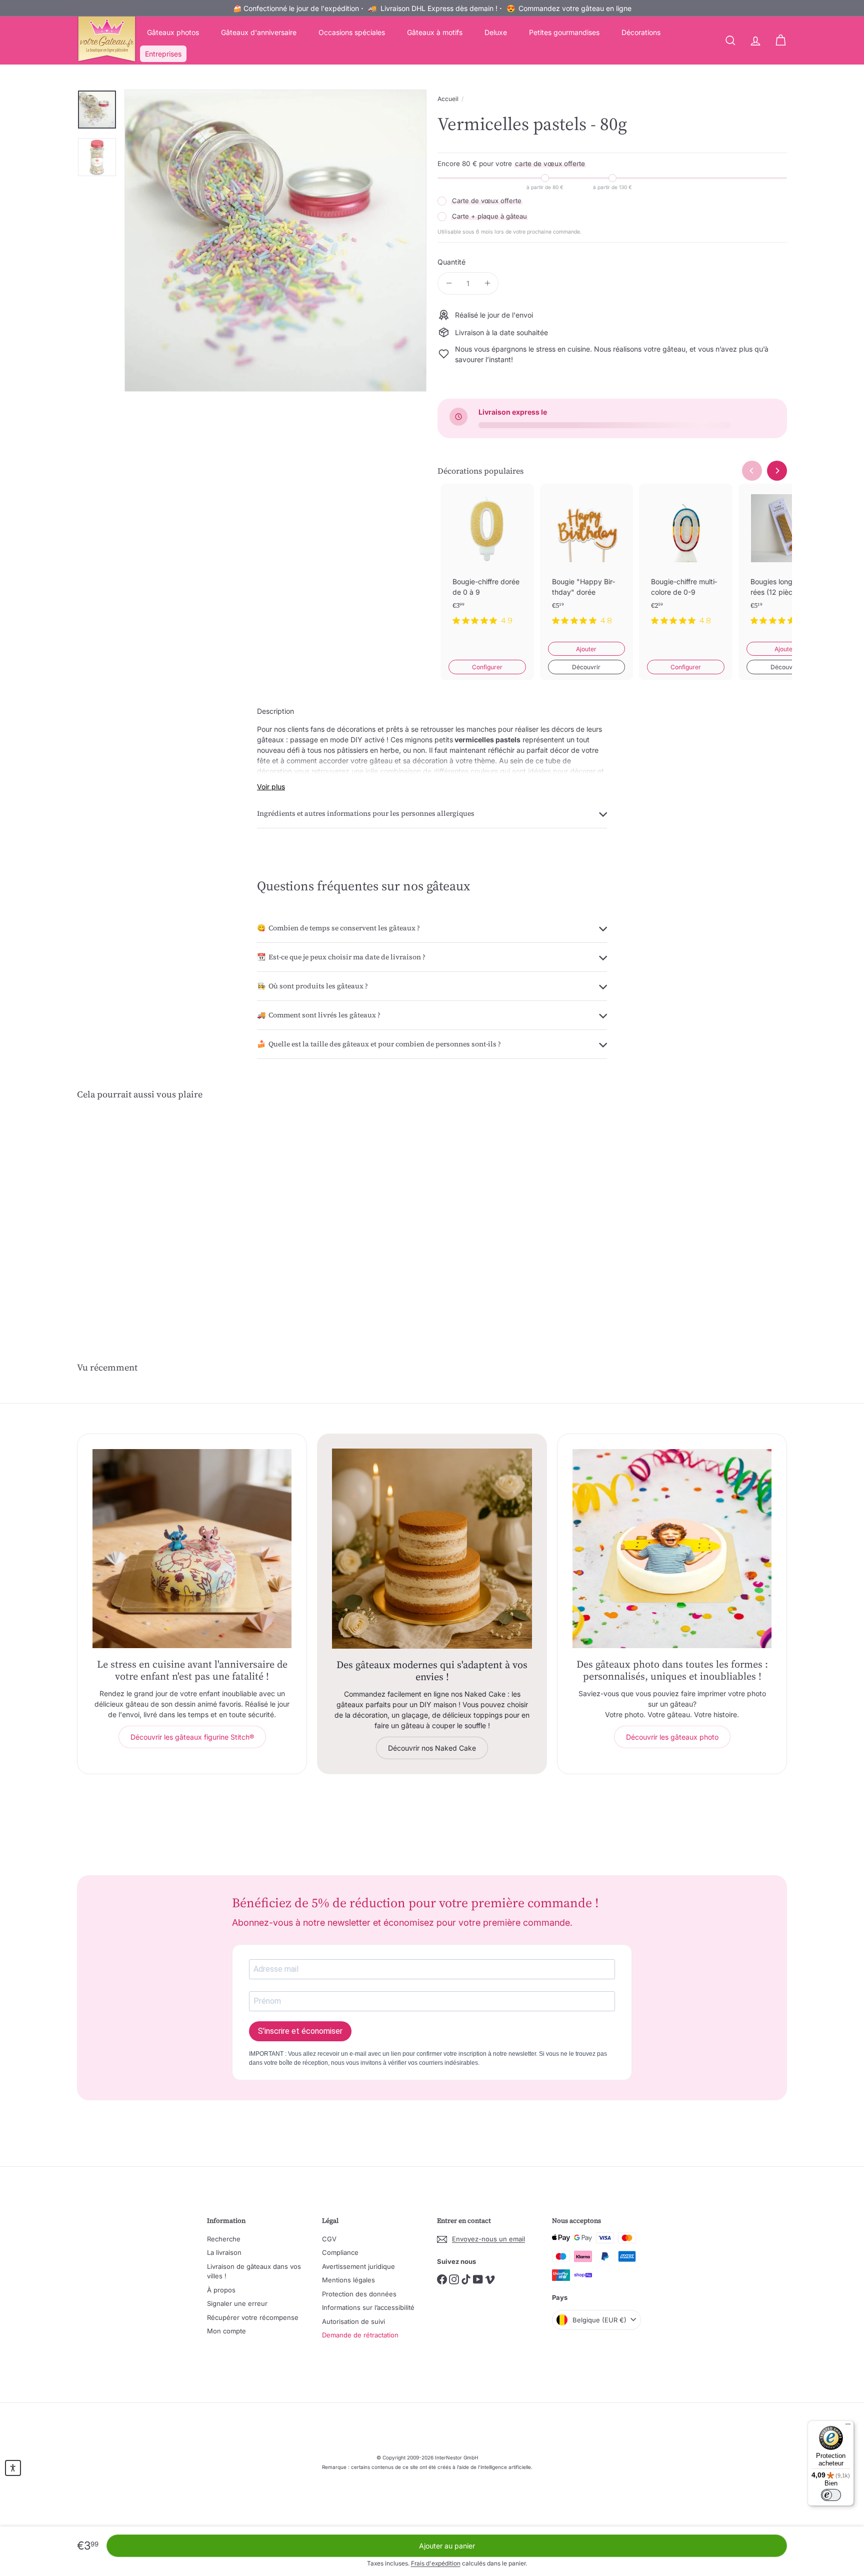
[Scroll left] (752, 471)
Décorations (641, 32)
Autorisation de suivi (353, 2321)
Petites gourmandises (564, 32)
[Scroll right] (777, 471)
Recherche (224, 2239)
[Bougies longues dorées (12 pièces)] (785, 563)
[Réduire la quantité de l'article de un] (449, 283)
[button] (13, 2468)
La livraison (224, 2252)
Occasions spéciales (352, 32)
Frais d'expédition (436, 2563)
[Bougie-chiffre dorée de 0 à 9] (487, 563)
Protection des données (359, 2294)
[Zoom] (275, 241)
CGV (329, 2239)
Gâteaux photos (173, 32)
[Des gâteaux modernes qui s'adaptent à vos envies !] (432, 1549)
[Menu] (848, 2426)
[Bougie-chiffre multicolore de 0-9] (686, 563)
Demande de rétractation (360, 2335)
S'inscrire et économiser (300, 2031)
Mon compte (226, 2331)
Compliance (340, 2252)
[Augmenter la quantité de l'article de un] (487, 283)
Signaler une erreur (237, 2303)
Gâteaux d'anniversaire (259, 32)
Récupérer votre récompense (253, 2317)
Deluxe (496, 32)
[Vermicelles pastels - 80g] (132, 1203)
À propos (221, 2290)
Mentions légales (348, 2280)
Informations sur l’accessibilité (368, 2307)
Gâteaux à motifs (435, 32)
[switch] (831, 2495)
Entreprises (163, 54)
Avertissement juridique (358, 2266)
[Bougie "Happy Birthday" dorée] (587, 563)
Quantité (451, 262)
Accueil (448, 99)
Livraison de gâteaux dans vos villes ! (254, 2271)
